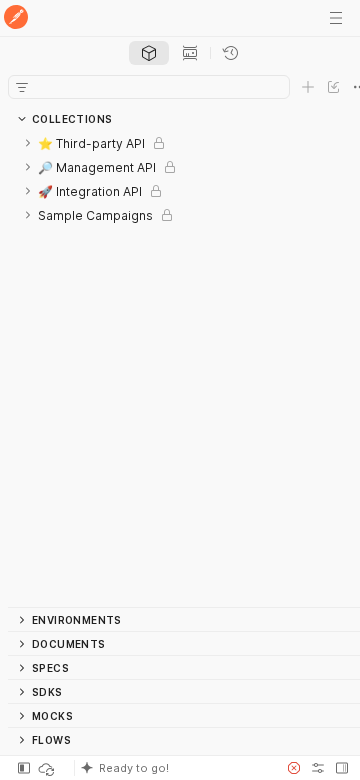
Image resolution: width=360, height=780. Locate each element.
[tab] (149, 53)
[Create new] (308, 87)
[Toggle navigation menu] (336, 18)
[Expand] (28, 143)
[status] (48, 768)
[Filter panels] (22, 87)
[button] (174, 768)
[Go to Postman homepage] (16, 18)
